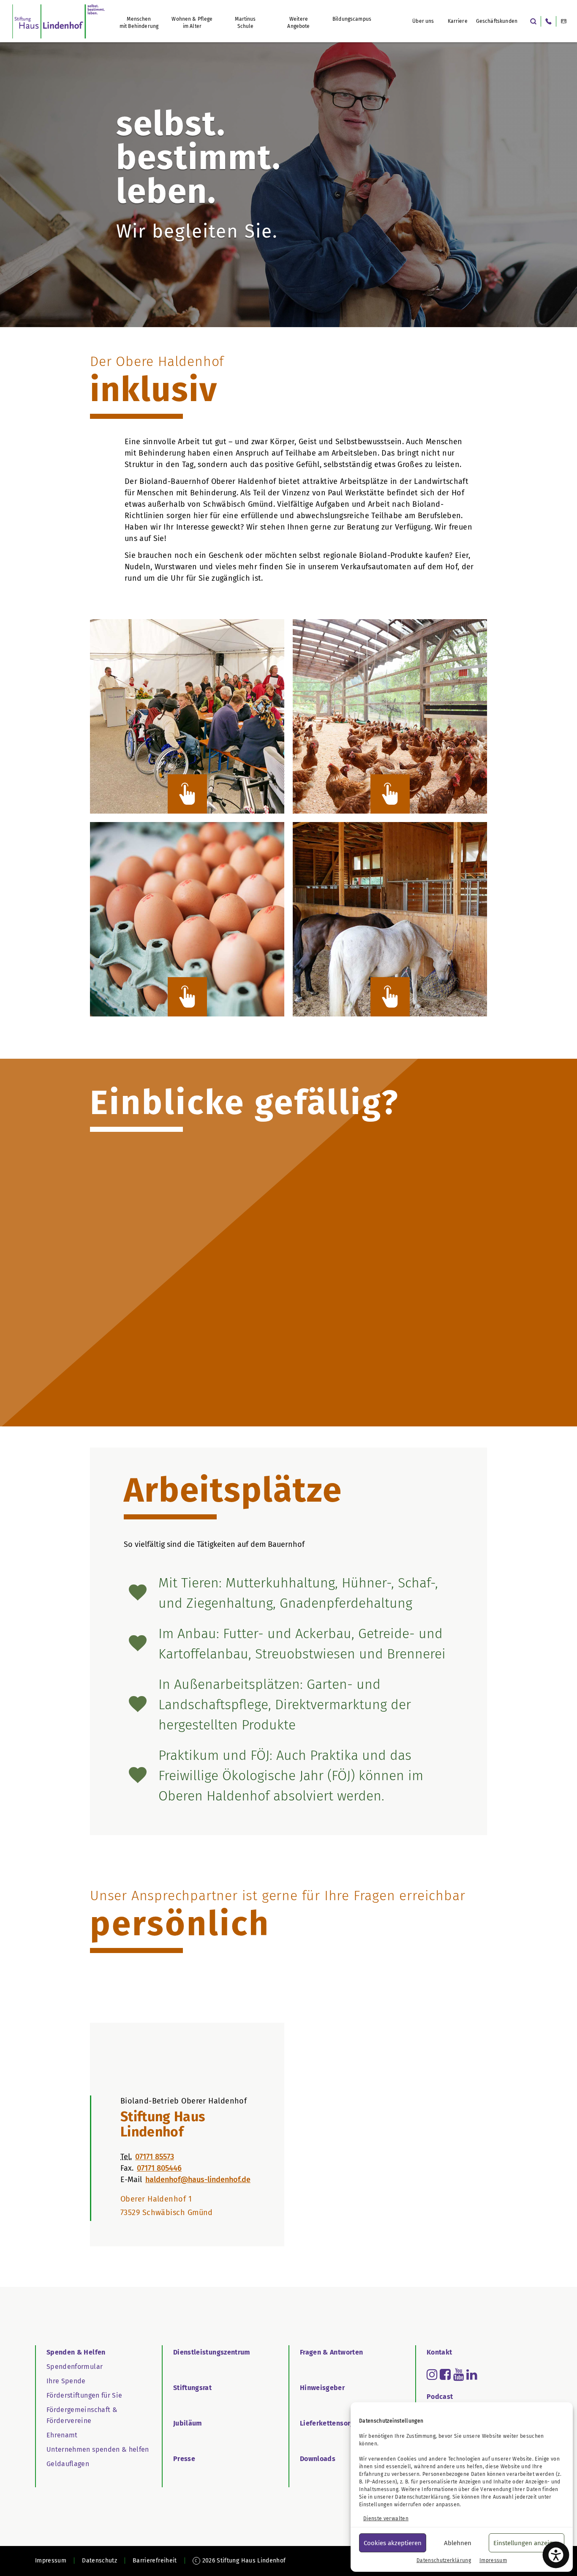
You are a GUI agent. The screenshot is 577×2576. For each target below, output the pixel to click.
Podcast (440, 2397)
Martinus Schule (245, 23)
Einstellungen (376, 2505)
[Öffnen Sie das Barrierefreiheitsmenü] (556, 2555)
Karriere (458, 21)
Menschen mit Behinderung (139, 23)
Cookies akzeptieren (393, 2543)
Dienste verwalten (386, 2519)
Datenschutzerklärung (422, 2497)
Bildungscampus (352, 19)
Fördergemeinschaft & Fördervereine (82, 2415)
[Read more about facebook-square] (445, 2374)
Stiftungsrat (192, 2388)
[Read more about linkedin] (472, 2374)
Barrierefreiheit (155, 2561)
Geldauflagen (68, 2464)
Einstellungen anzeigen (527, 2543)
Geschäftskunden (497, 21)
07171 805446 (159, 2168)
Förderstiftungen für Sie (84, 2395)
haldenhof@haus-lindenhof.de (198, 2180)
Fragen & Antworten (331, 2352)
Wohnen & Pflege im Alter (192, 23)
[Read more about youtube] (459, 2374)
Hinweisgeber (322, 2388)
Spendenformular (75, 2367)
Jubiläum (188, 2423)
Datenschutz (99, 2561)
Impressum (493, 2560)
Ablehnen (458, 2543)
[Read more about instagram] (432, 2374)
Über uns (423, 21)
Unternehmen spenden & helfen (98, 2449)
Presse (184, 2459)
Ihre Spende (66, 2381)
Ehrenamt (62, 2435)
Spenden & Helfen (76, 2352)
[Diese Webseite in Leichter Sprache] (564, 21)
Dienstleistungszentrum (212, 2352)
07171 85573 (155, 2157)
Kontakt (439, 2352)
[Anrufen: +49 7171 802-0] (548, 21)
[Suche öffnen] (533, 21)
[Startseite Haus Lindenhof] (59, 21)
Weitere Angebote (298, 23)
